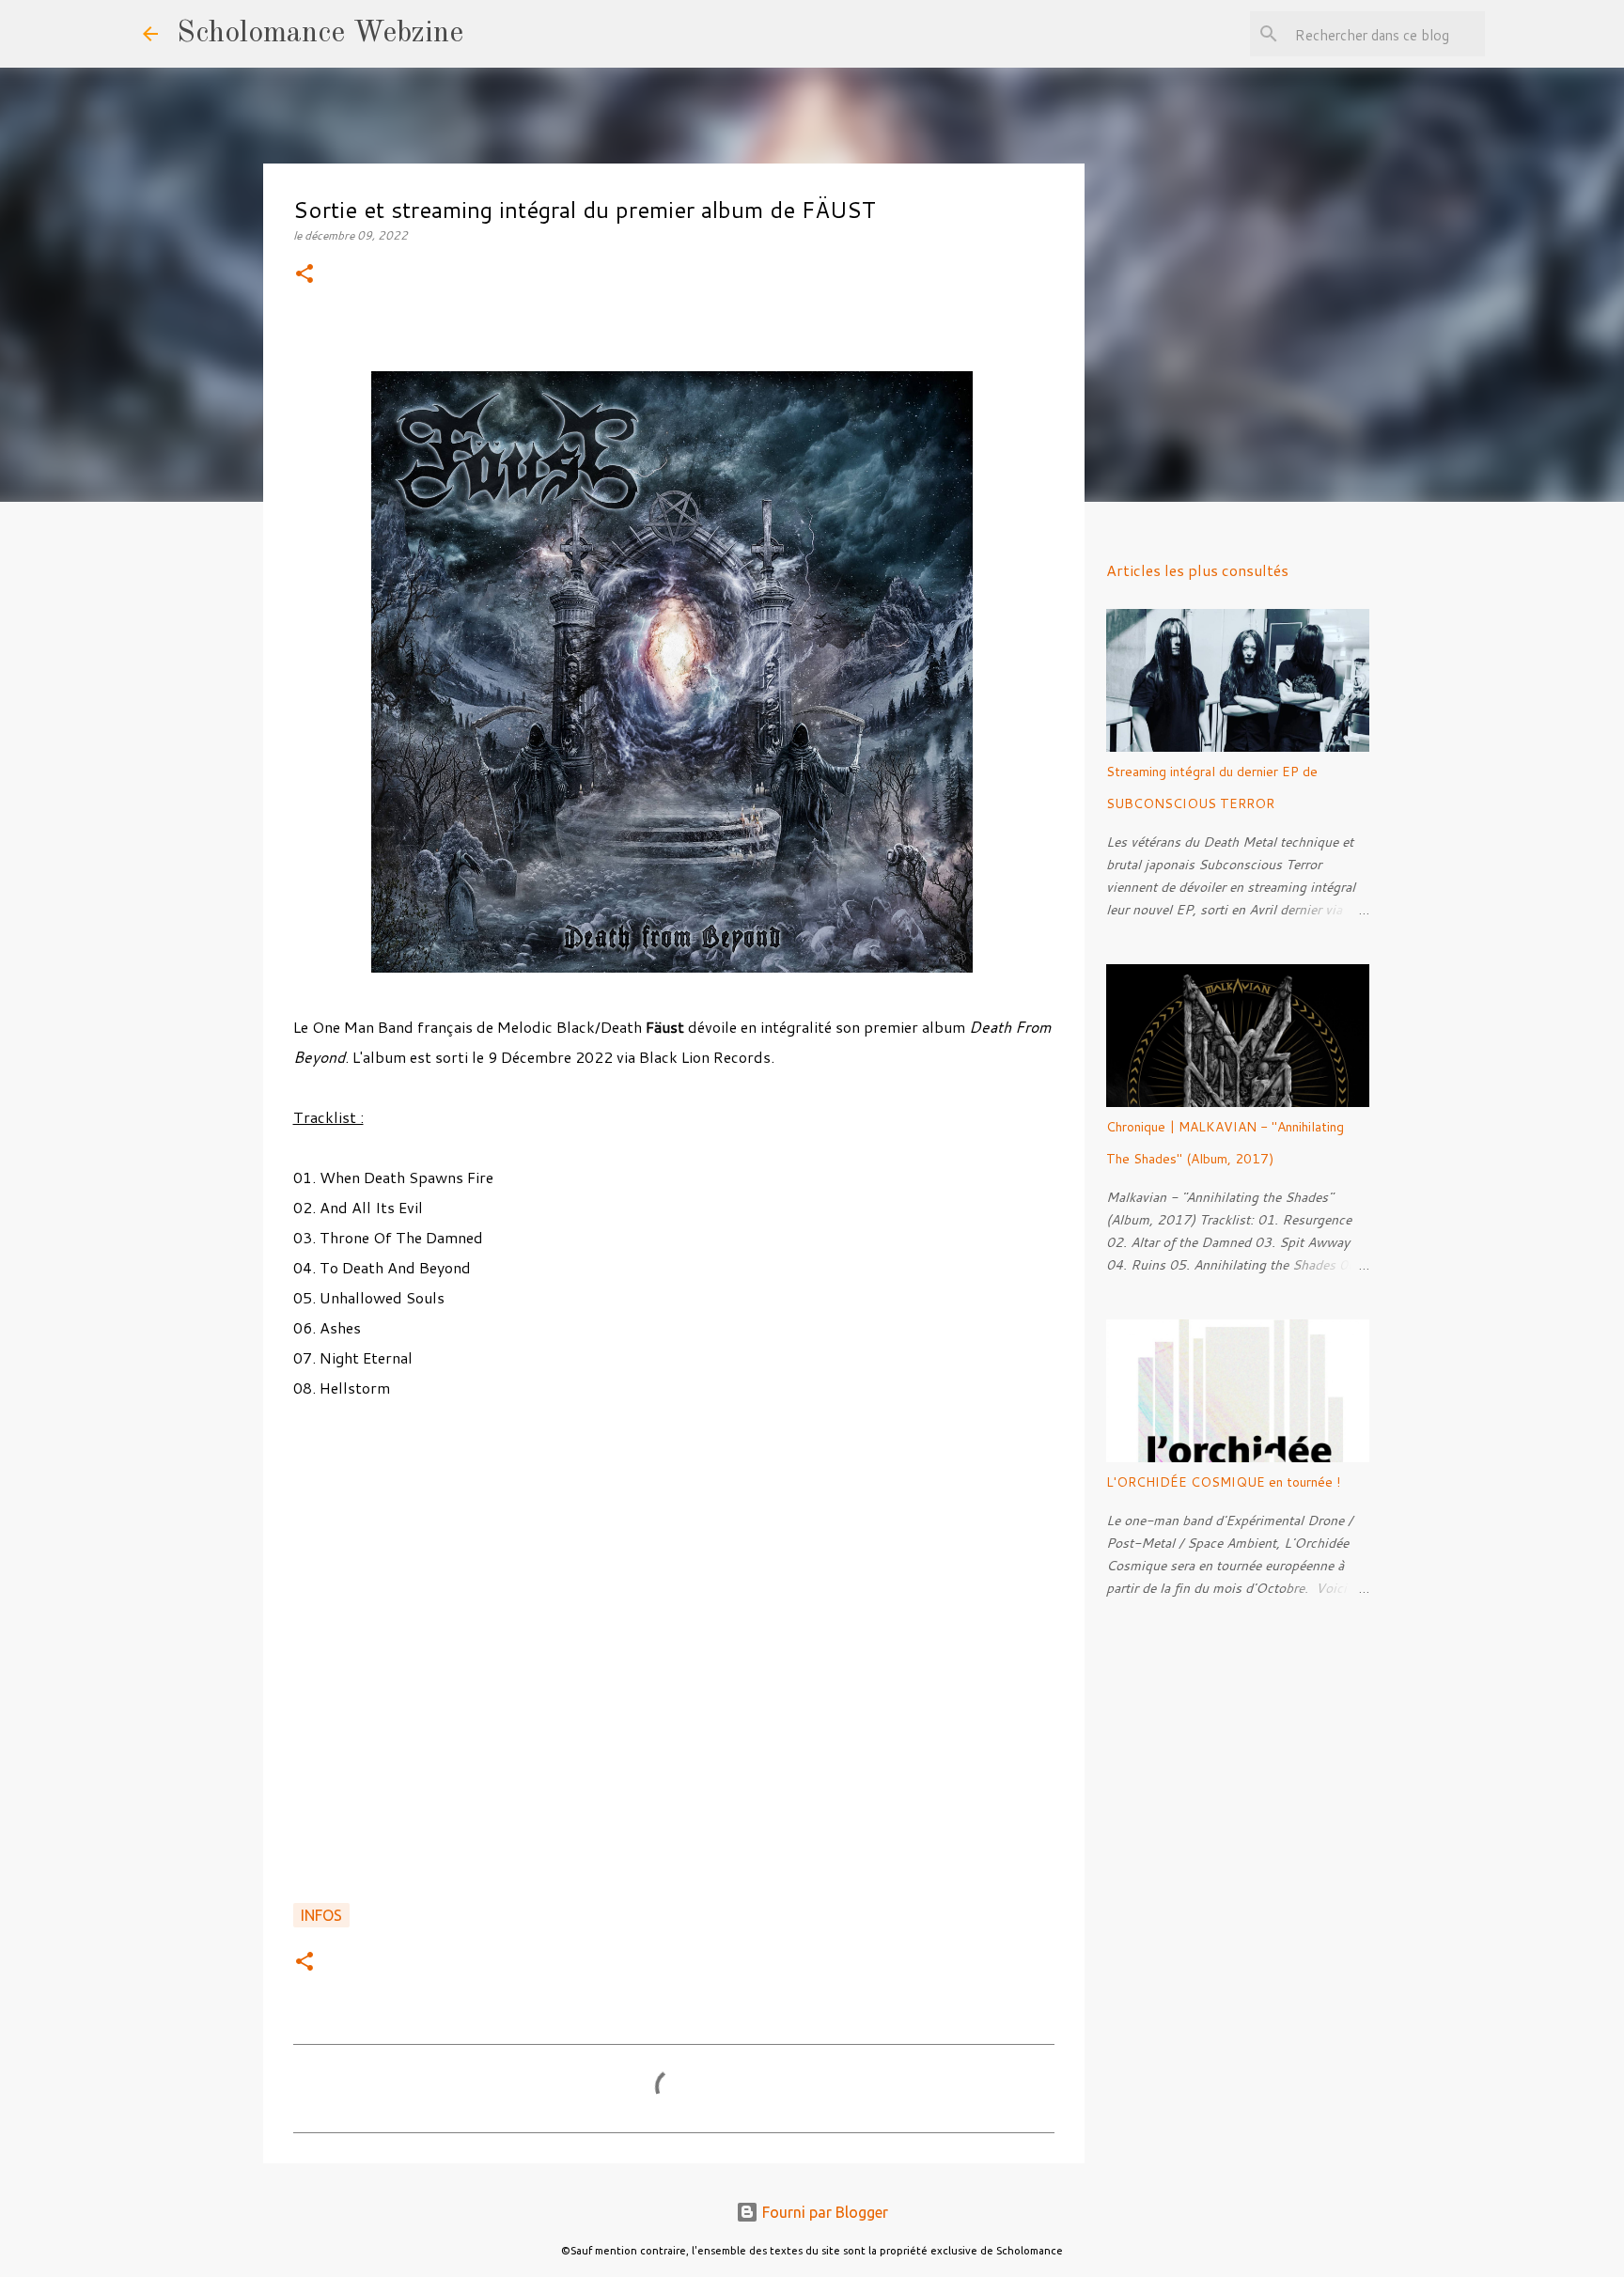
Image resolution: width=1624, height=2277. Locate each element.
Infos (321, 1915)
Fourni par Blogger (823, 2212)
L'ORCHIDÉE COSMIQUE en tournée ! (1223, 1482)
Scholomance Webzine (320, 34)
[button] (304, 275)
